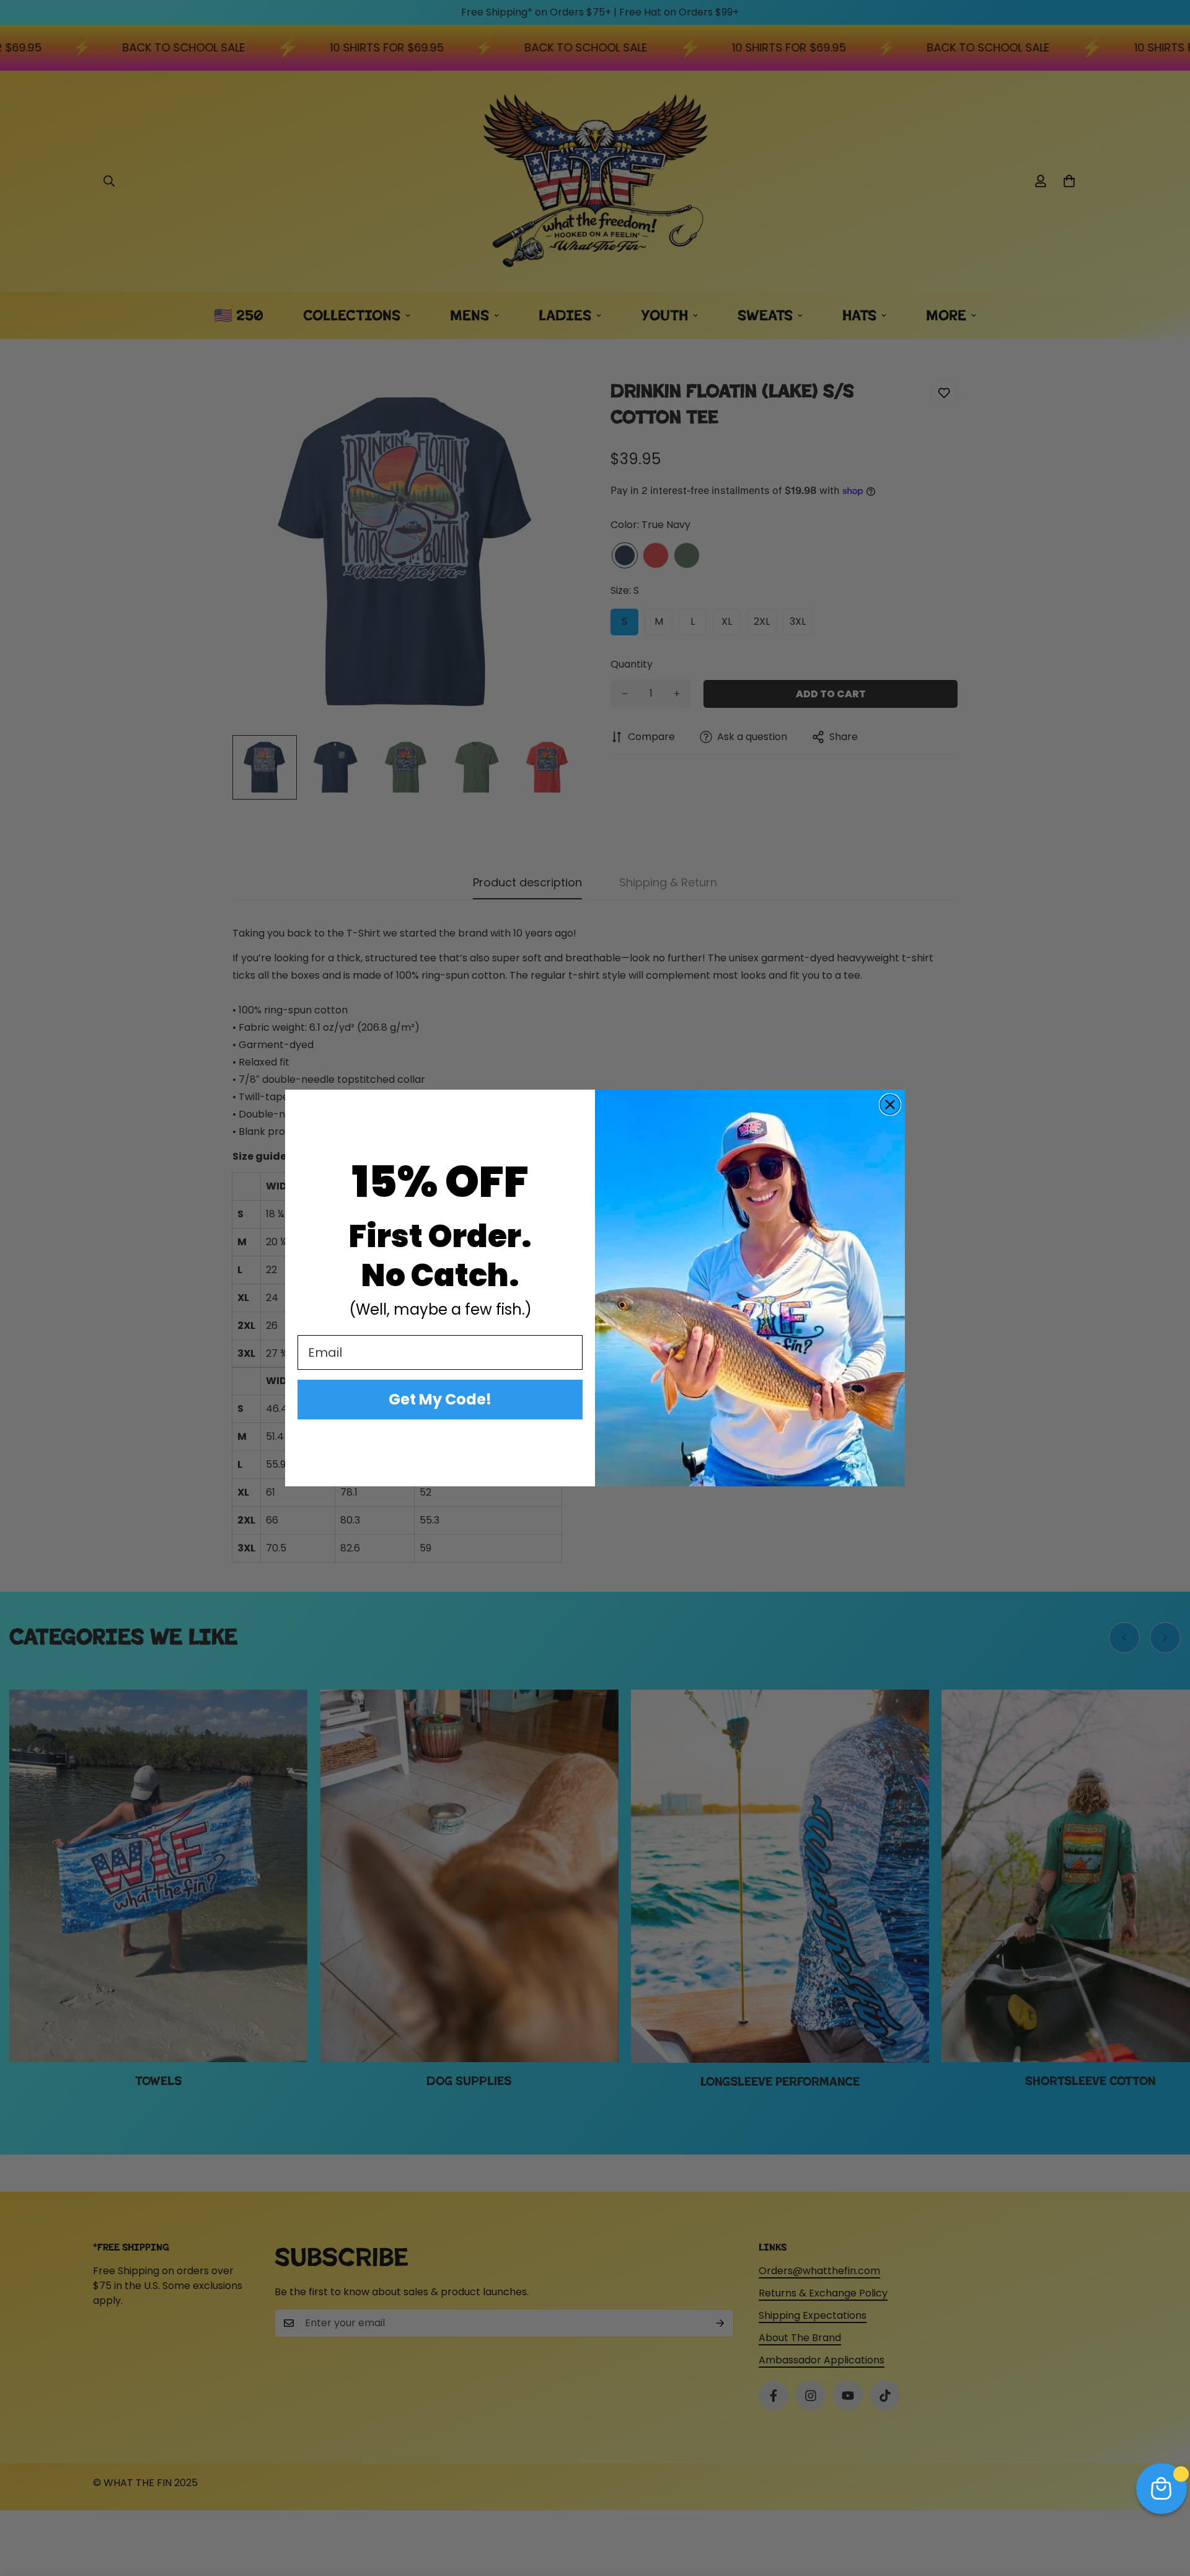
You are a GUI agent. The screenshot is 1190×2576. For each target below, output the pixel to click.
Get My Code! (440, 1399)
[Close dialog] (890, 1105)
